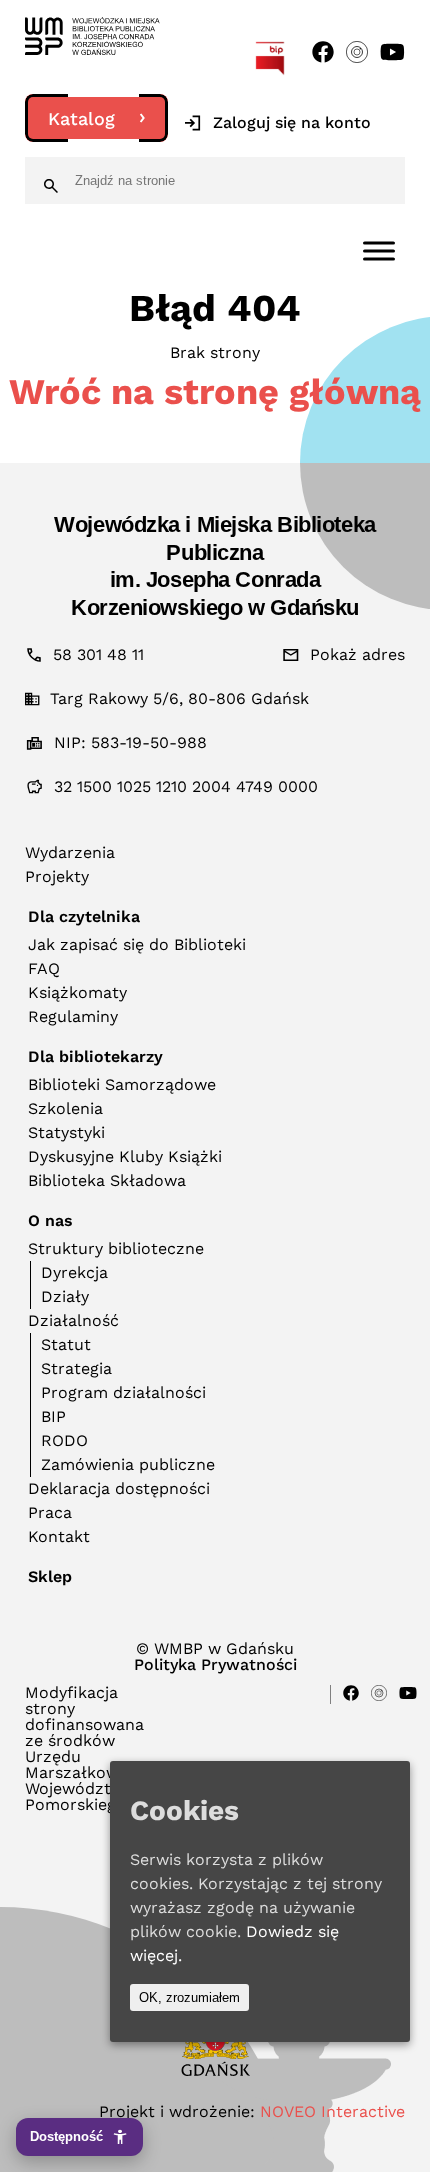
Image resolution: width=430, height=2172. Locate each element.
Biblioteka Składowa (107, 1180)
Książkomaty (77, 992)
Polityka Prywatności (215, 1665)
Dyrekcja (74, 1272)
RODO (64, 1440)
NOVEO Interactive (332, 2111)
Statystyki (66, 1132)
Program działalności (123, 1392)
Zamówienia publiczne (128, 1464)
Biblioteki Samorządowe (122, 1084)
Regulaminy (73, 1016)
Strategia (76, 1368)
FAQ (44, 968)
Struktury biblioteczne (116, 1248)
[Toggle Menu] (379, 250)
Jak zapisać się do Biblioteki (137, 944)
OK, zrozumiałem (189, 1997)
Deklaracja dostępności (119, 1488)
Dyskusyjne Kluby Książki (125, 1156)
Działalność (73, 1320)
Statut (66, 1344)
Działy (65, 1296)
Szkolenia (65, 1108)
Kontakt (59, 1536)
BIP (53, 1416)
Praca (50, 1512)
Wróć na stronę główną (215, 392)
